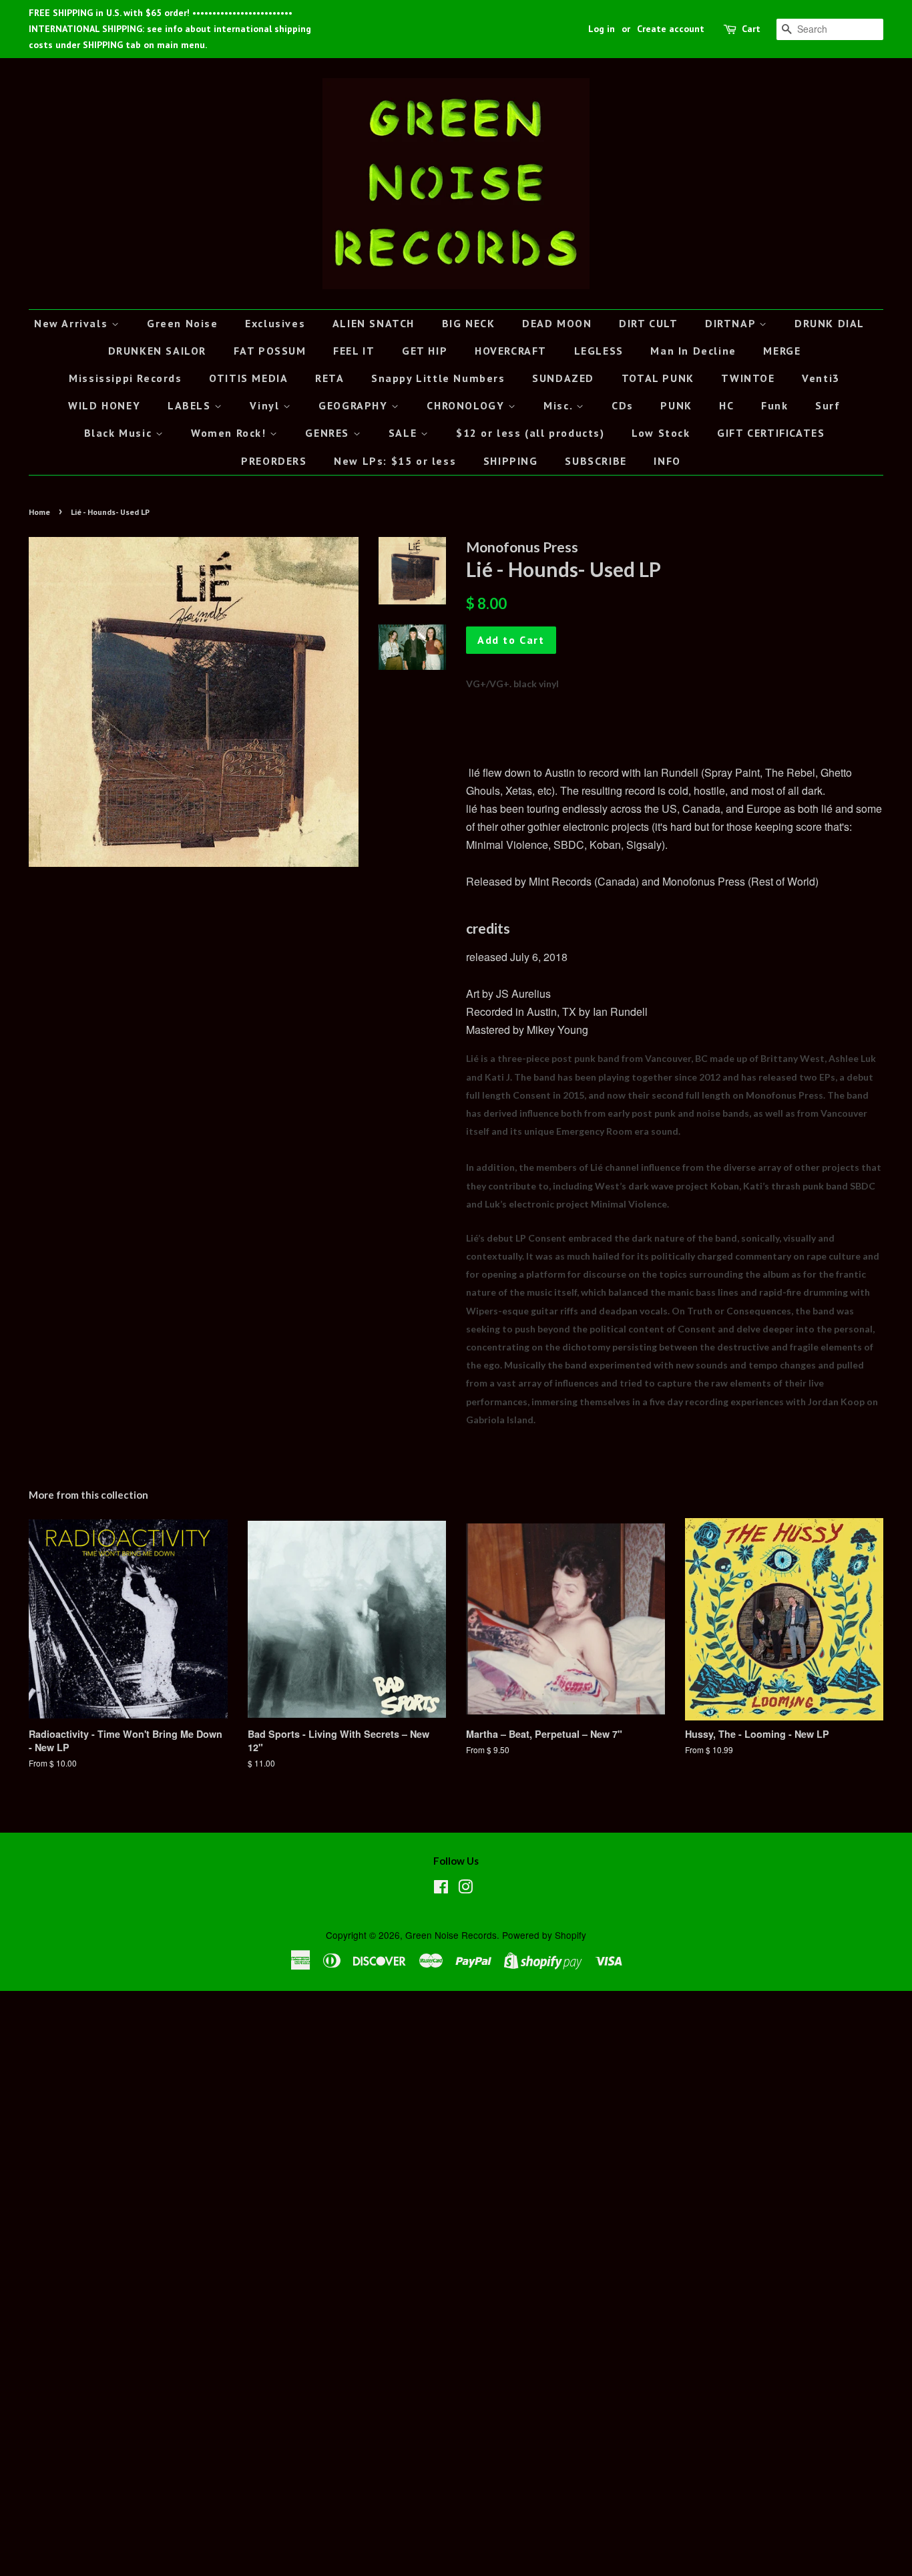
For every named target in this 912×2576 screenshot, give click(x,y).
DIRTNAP (732, 323)
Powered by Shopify (544, 1935)
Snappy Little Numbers (438, 378)
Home (39, 512)
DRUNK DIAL (830, 323)
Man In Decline (693, 351)
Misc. (560, 405)
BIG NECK (469, 323)
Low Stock (661, 433)
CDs (623, 405)
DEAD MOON (557, 323)
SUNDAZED (563, 378)
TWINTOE (748, 378)
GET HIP (425, 351)
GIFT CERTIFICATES (771, 433)
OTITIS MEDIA (248, 378)
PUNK (676, 405)
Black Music (120, 433)
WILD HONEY (104, 405)
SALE (405, 433)
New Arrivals (73, 323)
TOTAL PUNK (658, 378)
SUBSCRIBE (596, 461)
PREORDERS (274, 461)
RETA (329, 378)
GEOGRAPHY (355, 405)
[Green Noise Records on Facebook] (441, 1889)
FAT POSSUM (270, 351)
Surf (828, 405)
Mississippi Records (125, 378)
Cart (751, 29)
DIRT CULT (648, 323)
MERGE (782, 351)
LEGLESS (599, 351)
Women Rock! (230, 433)
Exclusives (275, 323)
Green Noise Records (451, 1935)
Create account (671, 29)
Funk (774, 405)
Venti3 (821, 378)
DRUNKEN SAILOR (157, 351)
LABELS (191, 405)
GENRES (329, 433)
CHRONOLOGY (467, 405)
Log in (602, 29)
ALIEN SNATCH (374, 323)
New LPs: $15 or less (395, 461)
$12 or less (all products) (530, 433)
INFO (667, 461)
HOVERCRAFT (511, 351)
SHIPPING (511, 461)
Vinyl (266, 405)
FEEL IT (354, 351)
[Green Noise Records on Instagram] (465, 1889)
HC (726, 405)
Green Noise (183, 323)
